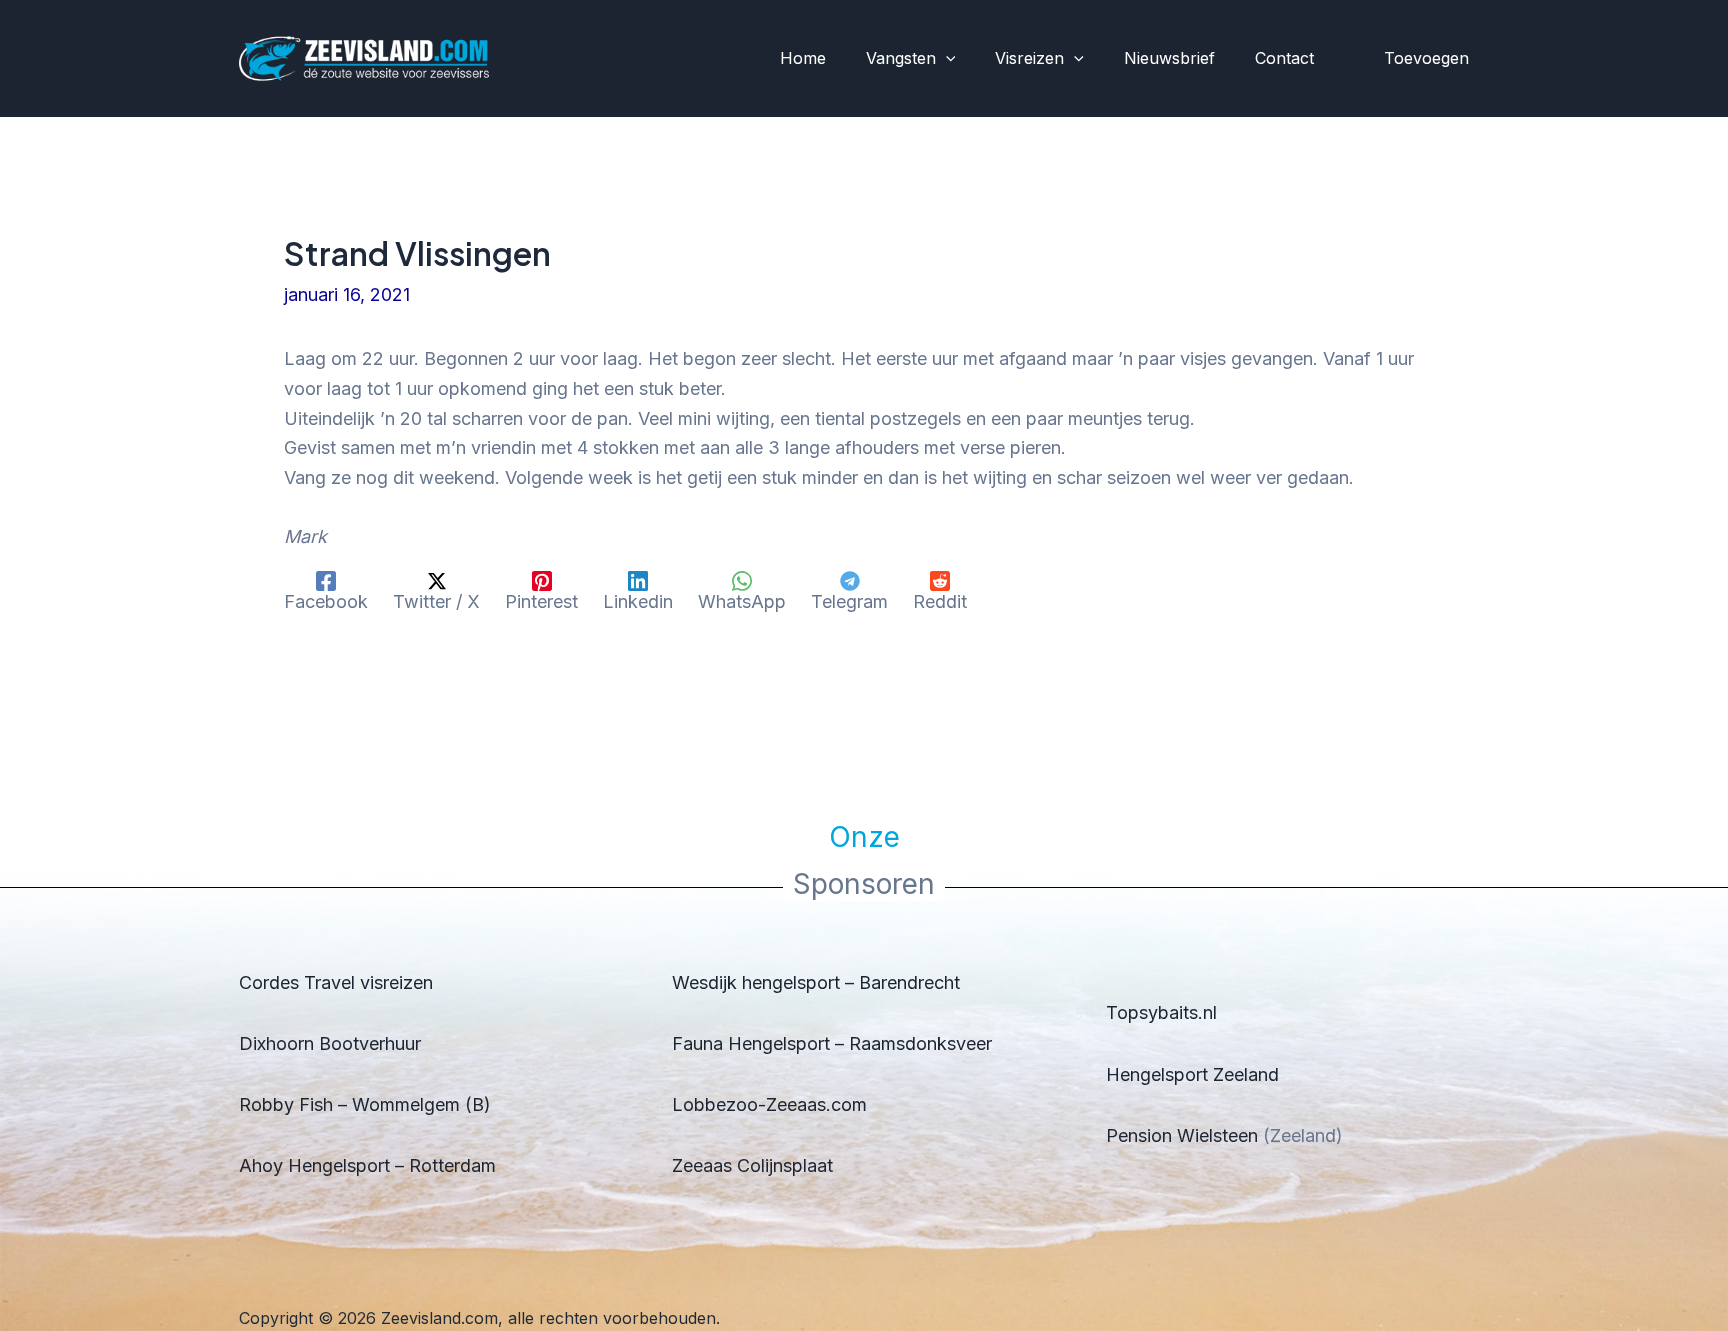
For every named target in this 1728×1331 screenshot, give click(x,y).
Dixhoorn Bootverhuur (330, 1043)
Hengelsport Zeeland (1192, 1074)
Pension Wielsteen (1182, 1135)
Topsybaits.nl (1161, 1012)
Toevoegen (1426, 58)
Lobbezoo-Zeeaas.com (769, 1104)
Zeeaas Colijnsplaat (752, 1165)
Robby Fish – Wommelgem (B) (365, 1104)
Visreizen (1029, 58)
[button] (946, 59)
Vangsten (901, 58)
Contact (1284, 58)
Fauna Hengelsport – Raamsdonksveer (832, 1043)
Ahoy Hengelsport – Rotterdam (367, 1165)
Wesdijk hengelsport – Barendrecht (816, 982)
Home (803, 58)
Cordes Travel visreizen (336, 982)
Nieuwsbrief (1169, 58)
